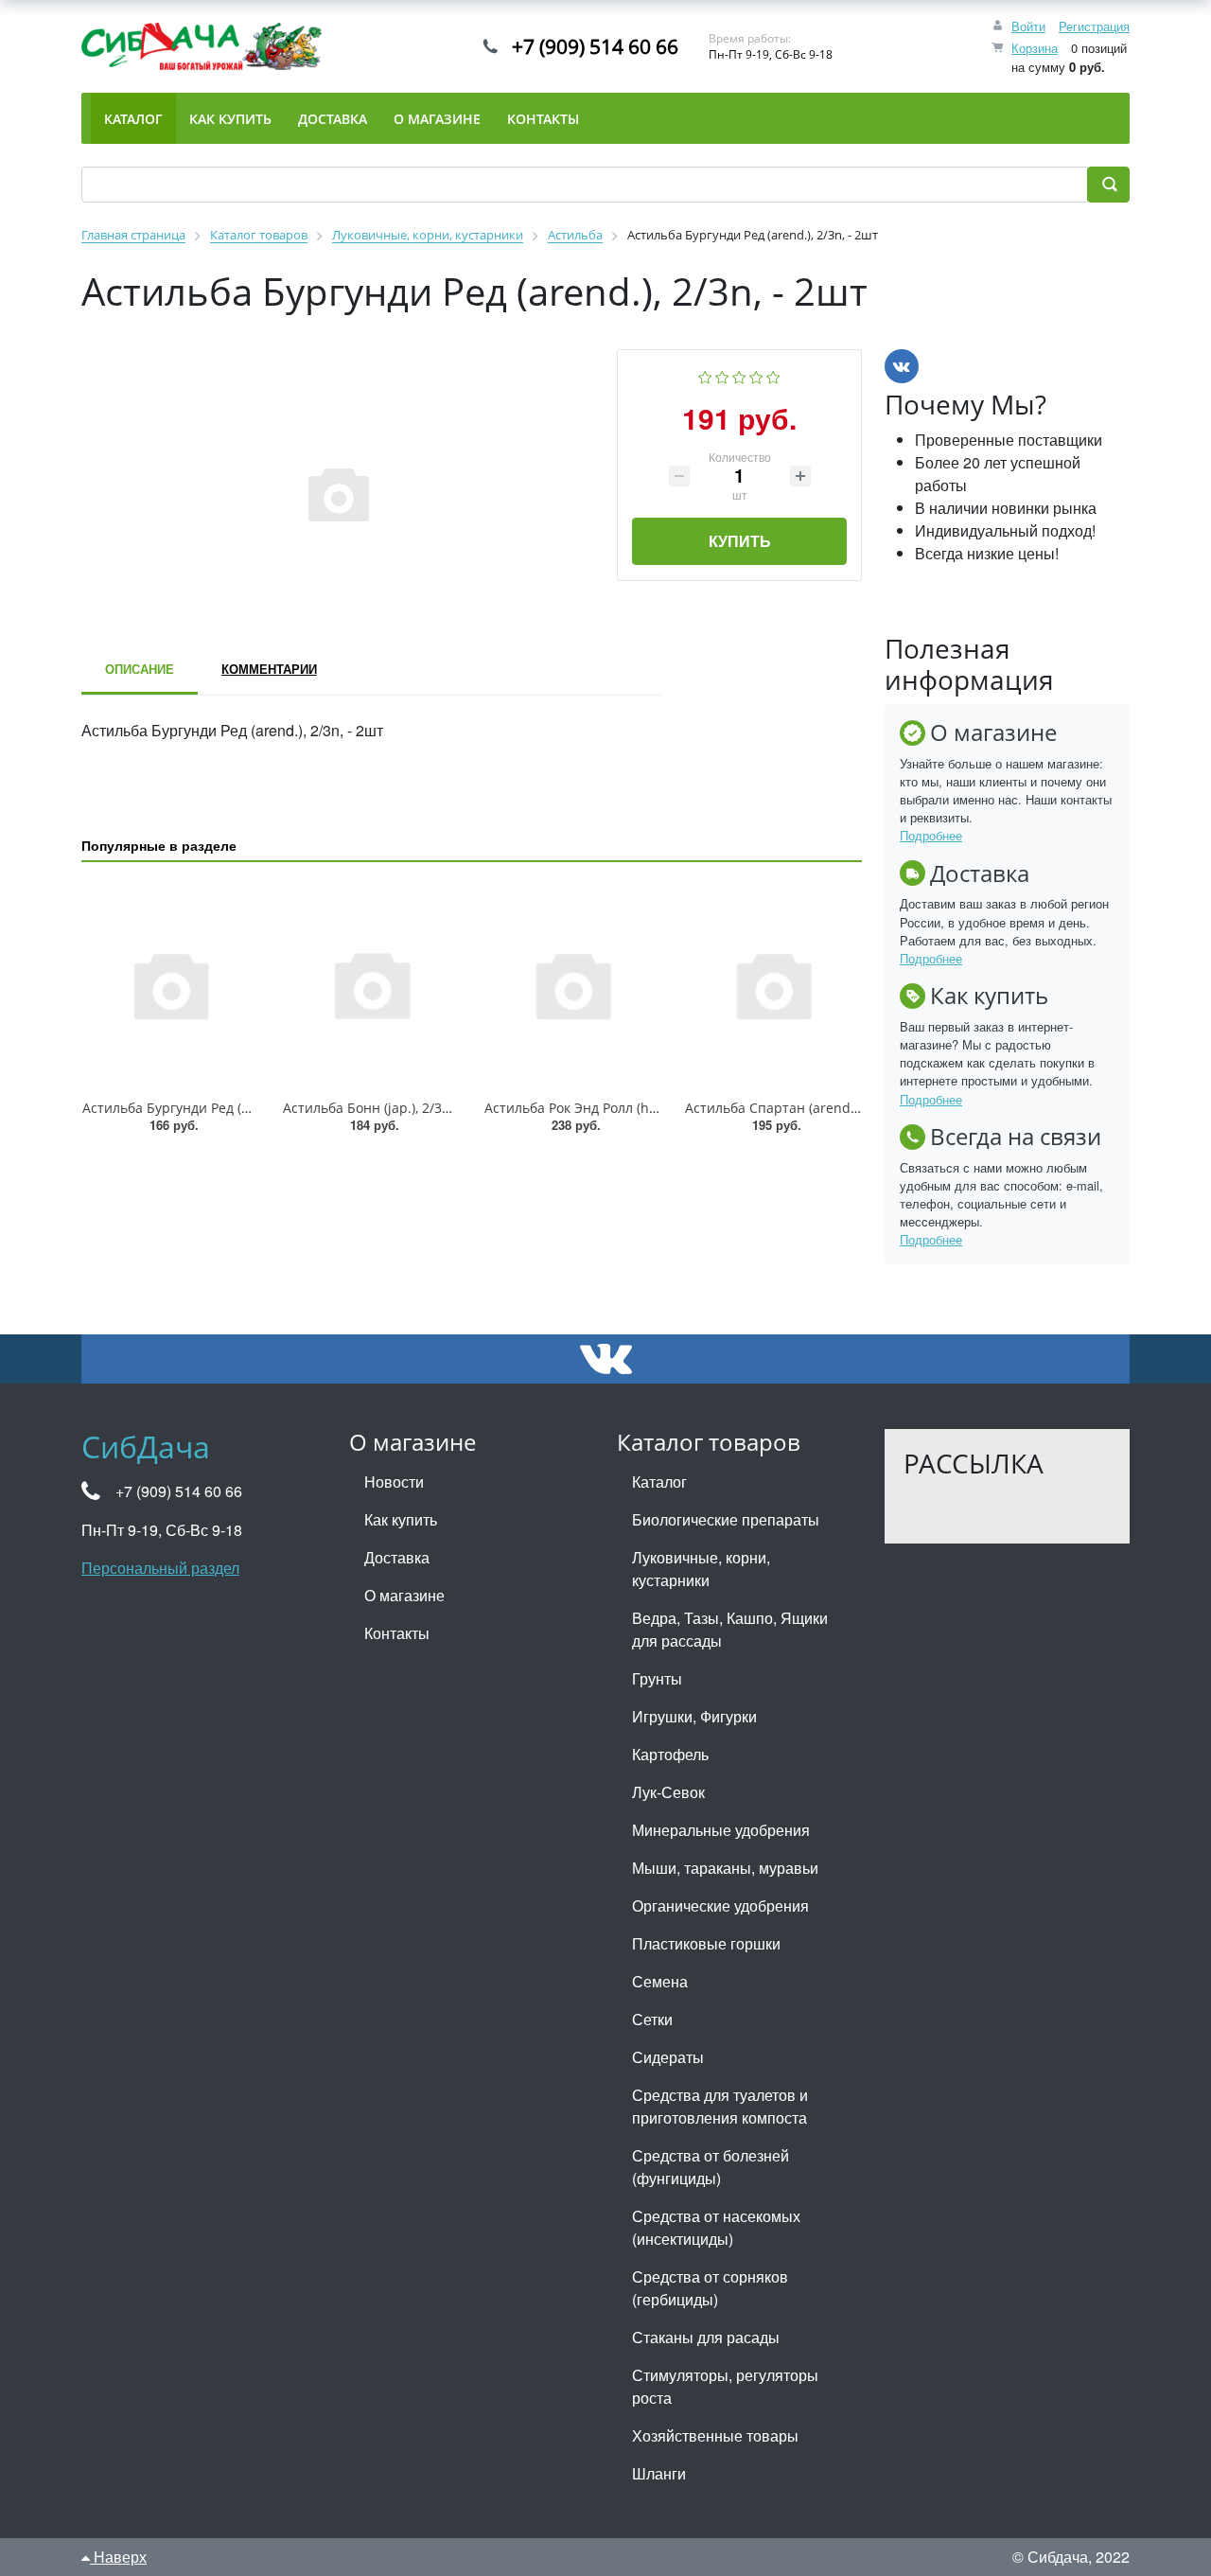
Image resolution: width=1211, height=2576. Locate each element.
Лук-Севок (668, 1792)
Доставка (397, 1557)
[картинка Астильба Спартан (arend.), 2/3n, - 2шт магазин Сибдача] (773, 984)
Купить (740, 541)
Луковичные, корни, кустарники (701, 1569)
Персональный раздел (160, 1568)
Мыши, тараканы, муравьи (725, 1868)
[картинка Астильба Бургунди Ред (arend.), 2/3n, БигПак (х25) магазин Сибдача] (170, 984)
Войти (1028, 26)
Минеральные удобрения (721, 1830)
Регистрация (1094, 26)
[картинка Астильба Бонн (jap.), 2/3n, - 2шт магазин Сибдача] (371, 984)
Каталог (659, 1482)
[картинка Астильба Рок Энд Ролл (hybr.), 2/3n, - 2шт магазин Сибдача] (572, 984)
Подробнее (931, 835)
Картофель (670, 1754)
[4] (756, 375)
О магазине (404, 1595)
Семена (660, 1981)
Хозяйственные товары (715, 2435)
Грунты (657, 1678)
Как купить (401, 1519)
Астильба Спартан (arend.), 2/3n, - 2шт (809, 1108)
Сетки (652, 2019)
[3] (739, 375)
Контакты (397, 1633)
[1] (705, 375)
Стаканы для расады (706, 2337)
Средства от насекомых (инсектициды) (716, 2227)
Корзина (1035, 48)
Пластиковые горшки (706, 1943)
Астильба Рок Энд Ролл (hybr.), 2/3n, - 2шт (619, 1108)
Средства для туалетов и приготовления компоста (720, 2106)
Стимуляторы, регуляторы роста (725, 2386)
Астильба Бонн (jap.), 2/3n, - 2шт (387, 1108)
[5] (773, 375)
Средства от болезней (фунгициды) (711, 2167)
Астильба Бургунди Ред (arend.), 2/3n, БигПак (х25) (245, 1108)
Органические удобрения (720, 1906)
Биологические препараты (726, 1519)
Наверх (118, 2557)
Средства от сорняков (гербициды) (710, 2288)
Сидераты (668, 2057)
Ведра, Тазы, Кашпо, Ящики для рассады (730, 1629)
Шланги (659, 2473)
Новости (394, 1482)
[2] (722, 375)
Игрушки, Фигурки (694, 1716)
